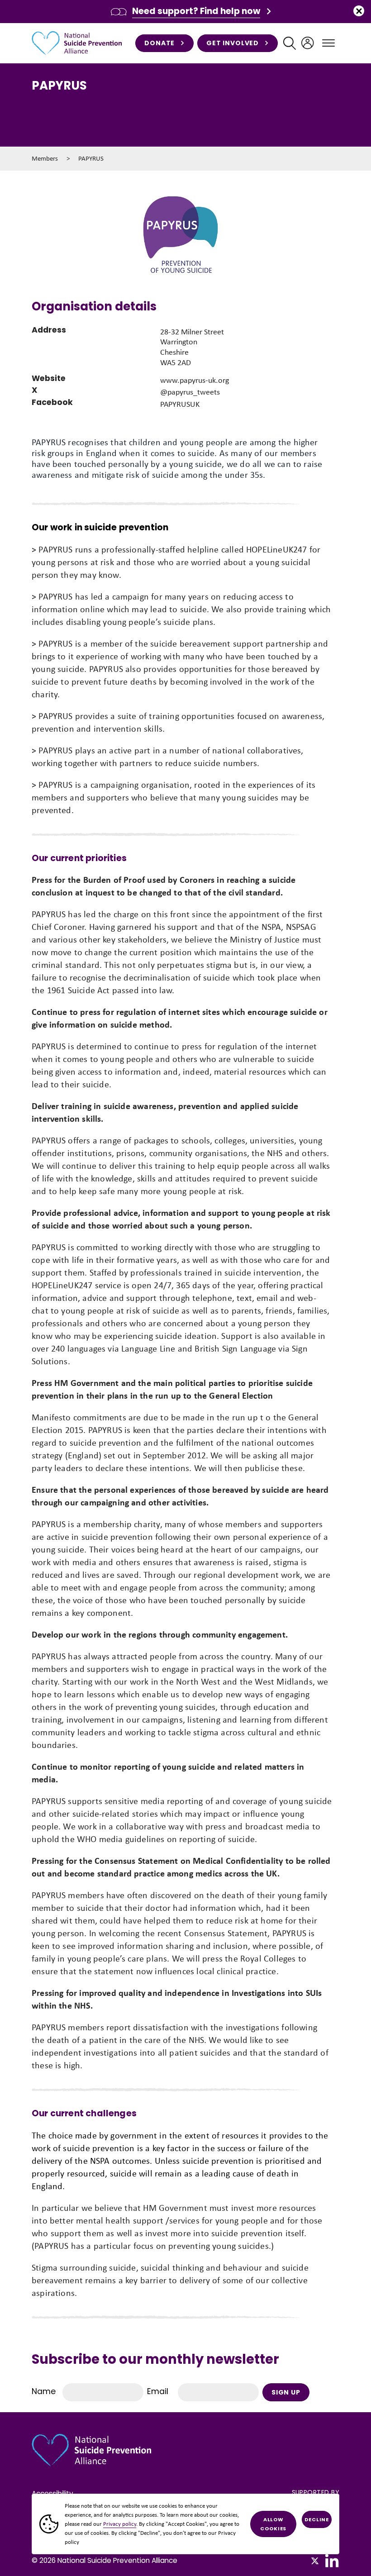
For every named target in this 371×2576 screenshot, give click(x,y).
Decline (317, 2519)
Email (158, 2391)
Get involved (233, 43)
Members (45, 158)
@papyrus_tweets (190, 392)
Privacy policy (120, 2524)
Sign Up (286, 2392)
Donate (159, 43)
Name (44, 2391)
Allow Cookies (273, 2524)
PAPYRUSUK (180, 404)
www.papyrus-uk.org (195, 380)
